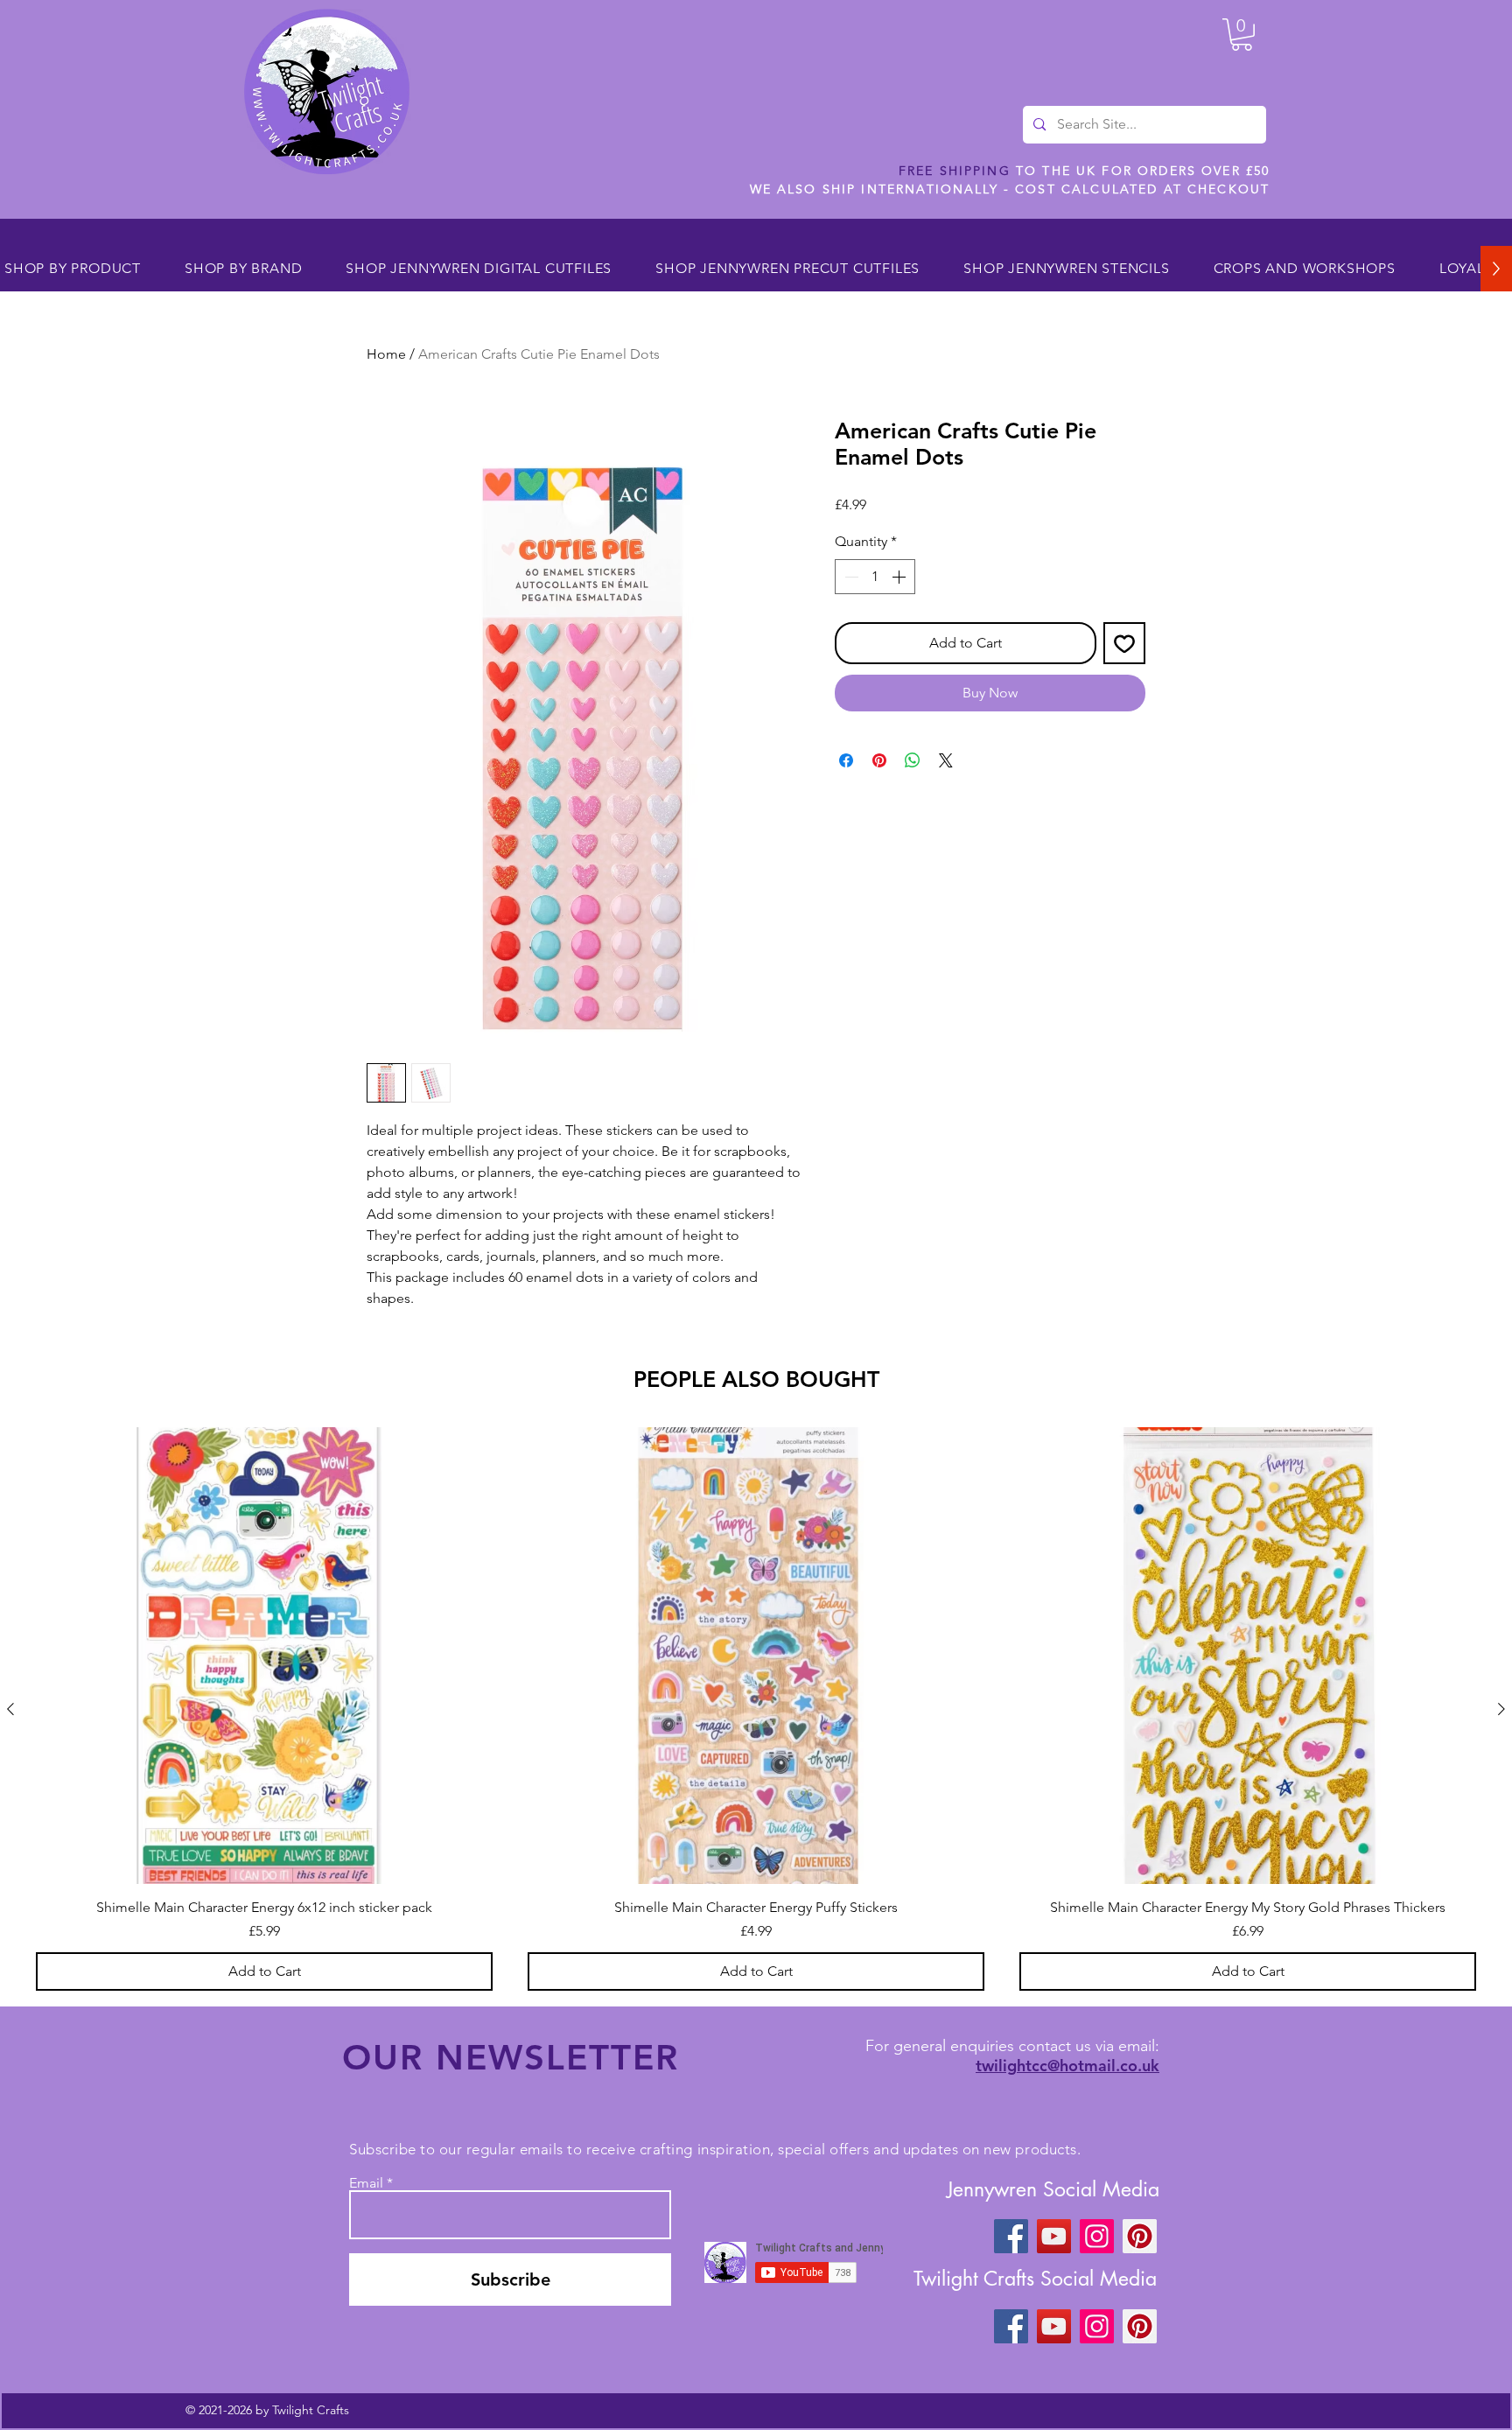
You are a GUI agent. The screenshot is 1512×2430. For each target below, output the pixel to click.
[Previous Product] (10, 1709)
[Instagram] (1097, 2236)
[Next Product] (1501, 1709)
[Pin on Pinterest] (879, 760)
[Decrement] (850, 577)
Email (366, 2183)
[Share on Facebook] (846, 760)
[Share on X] (946, 760)
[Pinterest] (1140, 2236)
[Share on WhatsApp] (913, 760)
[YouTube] (1054, 2236)
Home (386, 354)
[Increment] (900, 577)
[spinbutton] (875, 577)
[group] (756, 1709)
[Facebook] (1011, 2236)
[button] (1242, 35)
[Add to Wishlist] (1124, 643)
